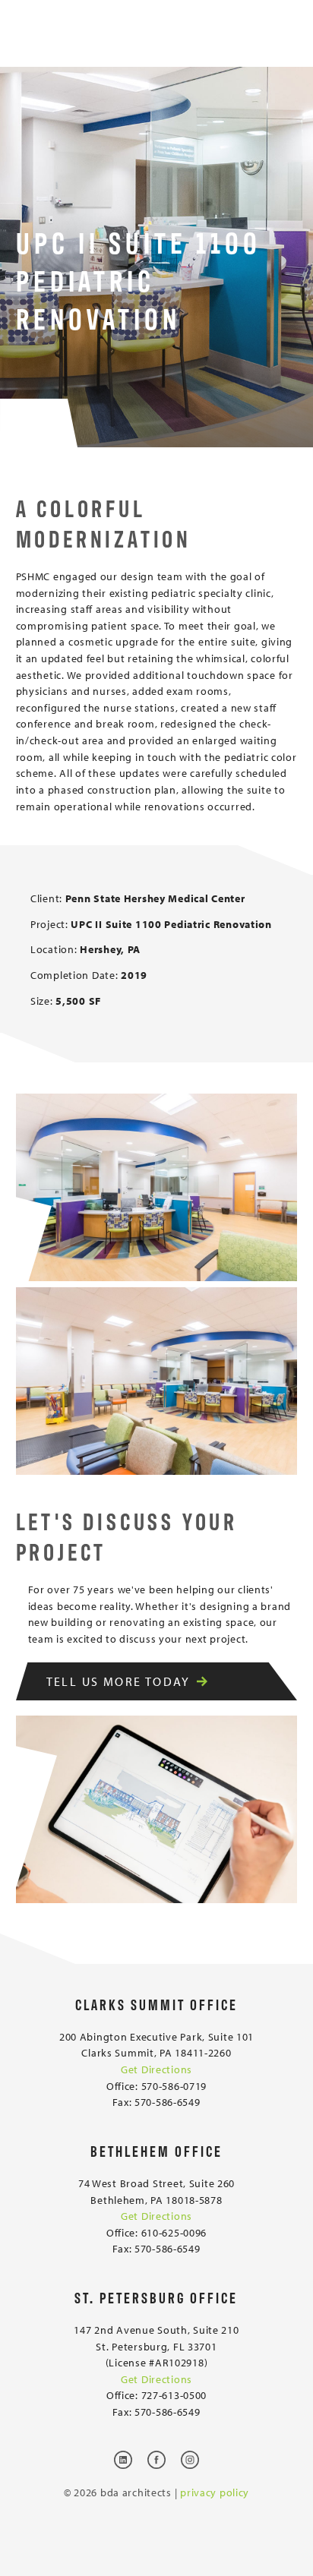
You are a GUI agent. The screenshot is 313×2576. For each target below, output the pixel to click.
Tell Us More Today (119, 1681)
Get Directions (156, 2069)
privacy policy (215, 2492)
